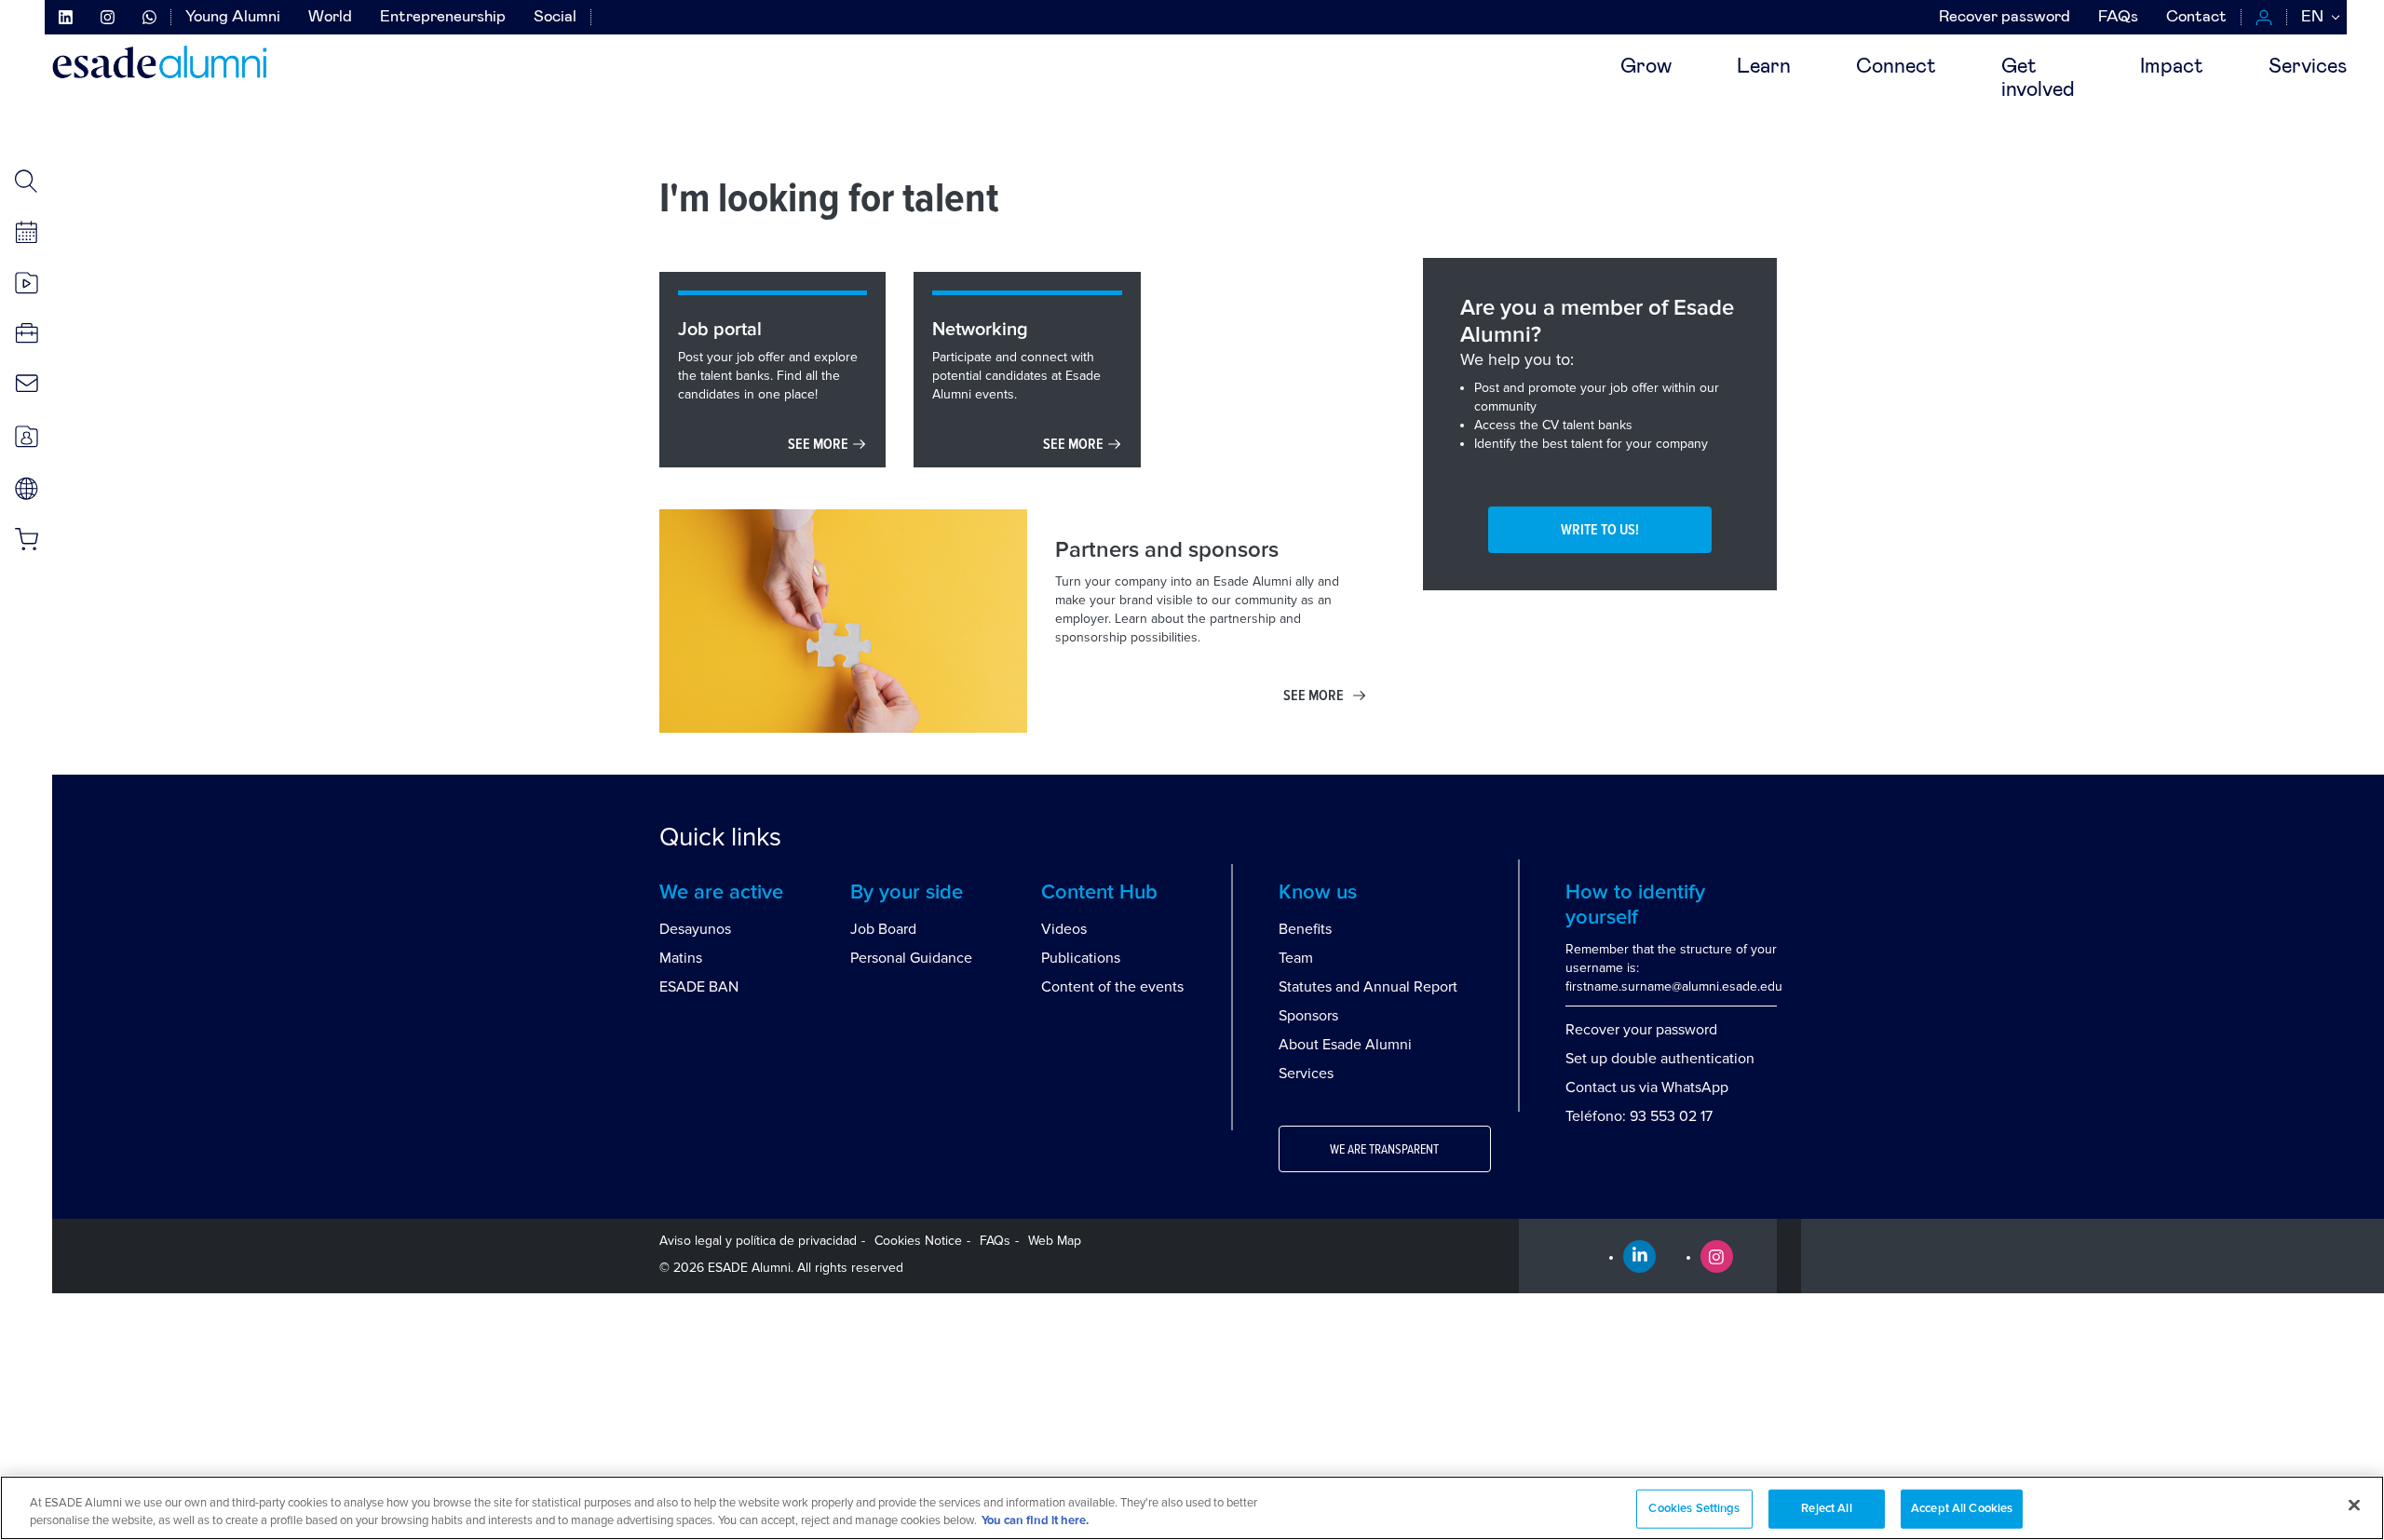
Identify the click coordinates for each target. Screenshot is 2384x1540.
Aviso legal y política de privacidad (758, 1241)
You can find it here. (1035, 1521)
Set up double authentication (1660, 1059)
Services (2308, 67)
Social (555, 17)
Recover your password (1641, 1030)
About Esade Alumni (1345, 1045)
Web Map (1055, 1241)
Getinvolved (2038, 79)
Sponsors (1308, 1016)
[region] (1192, 1508)
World (330, 17)
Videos (1064, 929)
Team (1296, 958)
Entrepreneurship (443, 17)
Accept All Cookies (1962, 1509)
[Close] (2354, 1506)
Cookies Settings (1694, 1509)
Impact (2172, 67)
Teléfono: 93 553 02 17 (1639, 1116)
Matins (681, 958)
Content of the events (1112, 987)
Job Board (883, 929)
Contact (2196, 17)
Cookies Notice (918, 1241)
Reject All (1826, 1509)
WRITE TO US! (1600, 530)
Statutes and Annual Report (1368, 987)
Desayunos (695, 929)
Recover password (2005, 17)
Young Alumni (233, 17)
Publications (1081, 958)
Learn (1764, 67)
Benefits (1305, 929)
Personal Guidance (911, 958)
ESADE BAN (699, 987)
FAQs (2118, 17)
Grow (1646, 67)
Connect (1896, 67)
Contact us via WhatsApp (1647, 1087)
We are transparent (1384, 1150)
